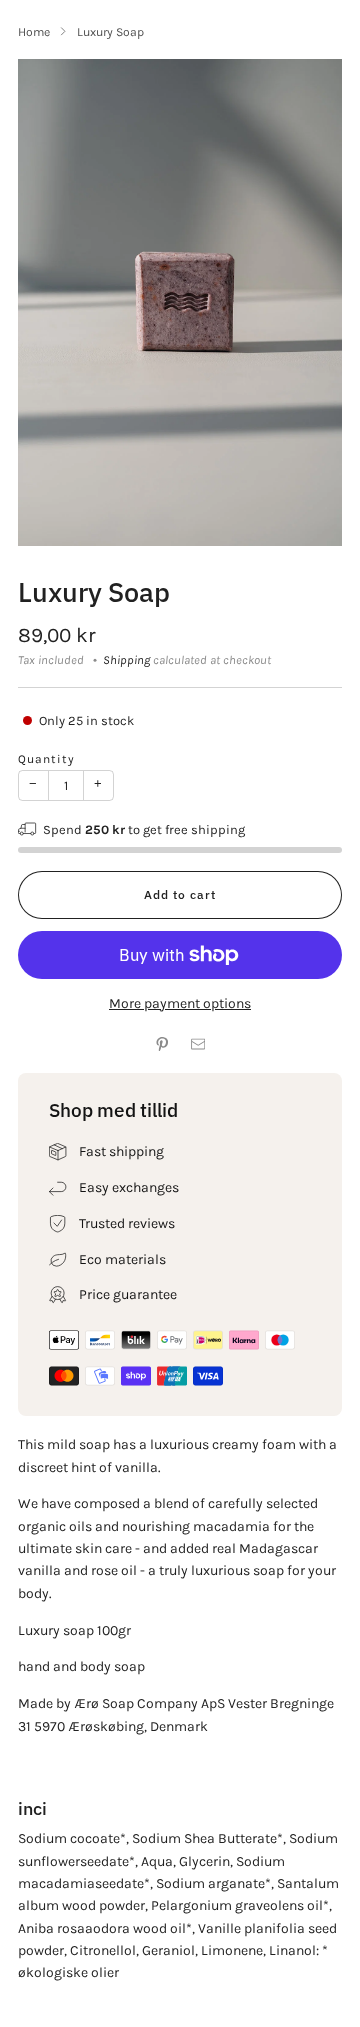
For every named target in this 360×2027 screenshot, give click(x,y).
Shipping (126, 660)
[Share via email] (198, 1044)
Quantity (46, 759)
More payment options (180, 1003)
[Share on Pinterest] (162, 1044)
